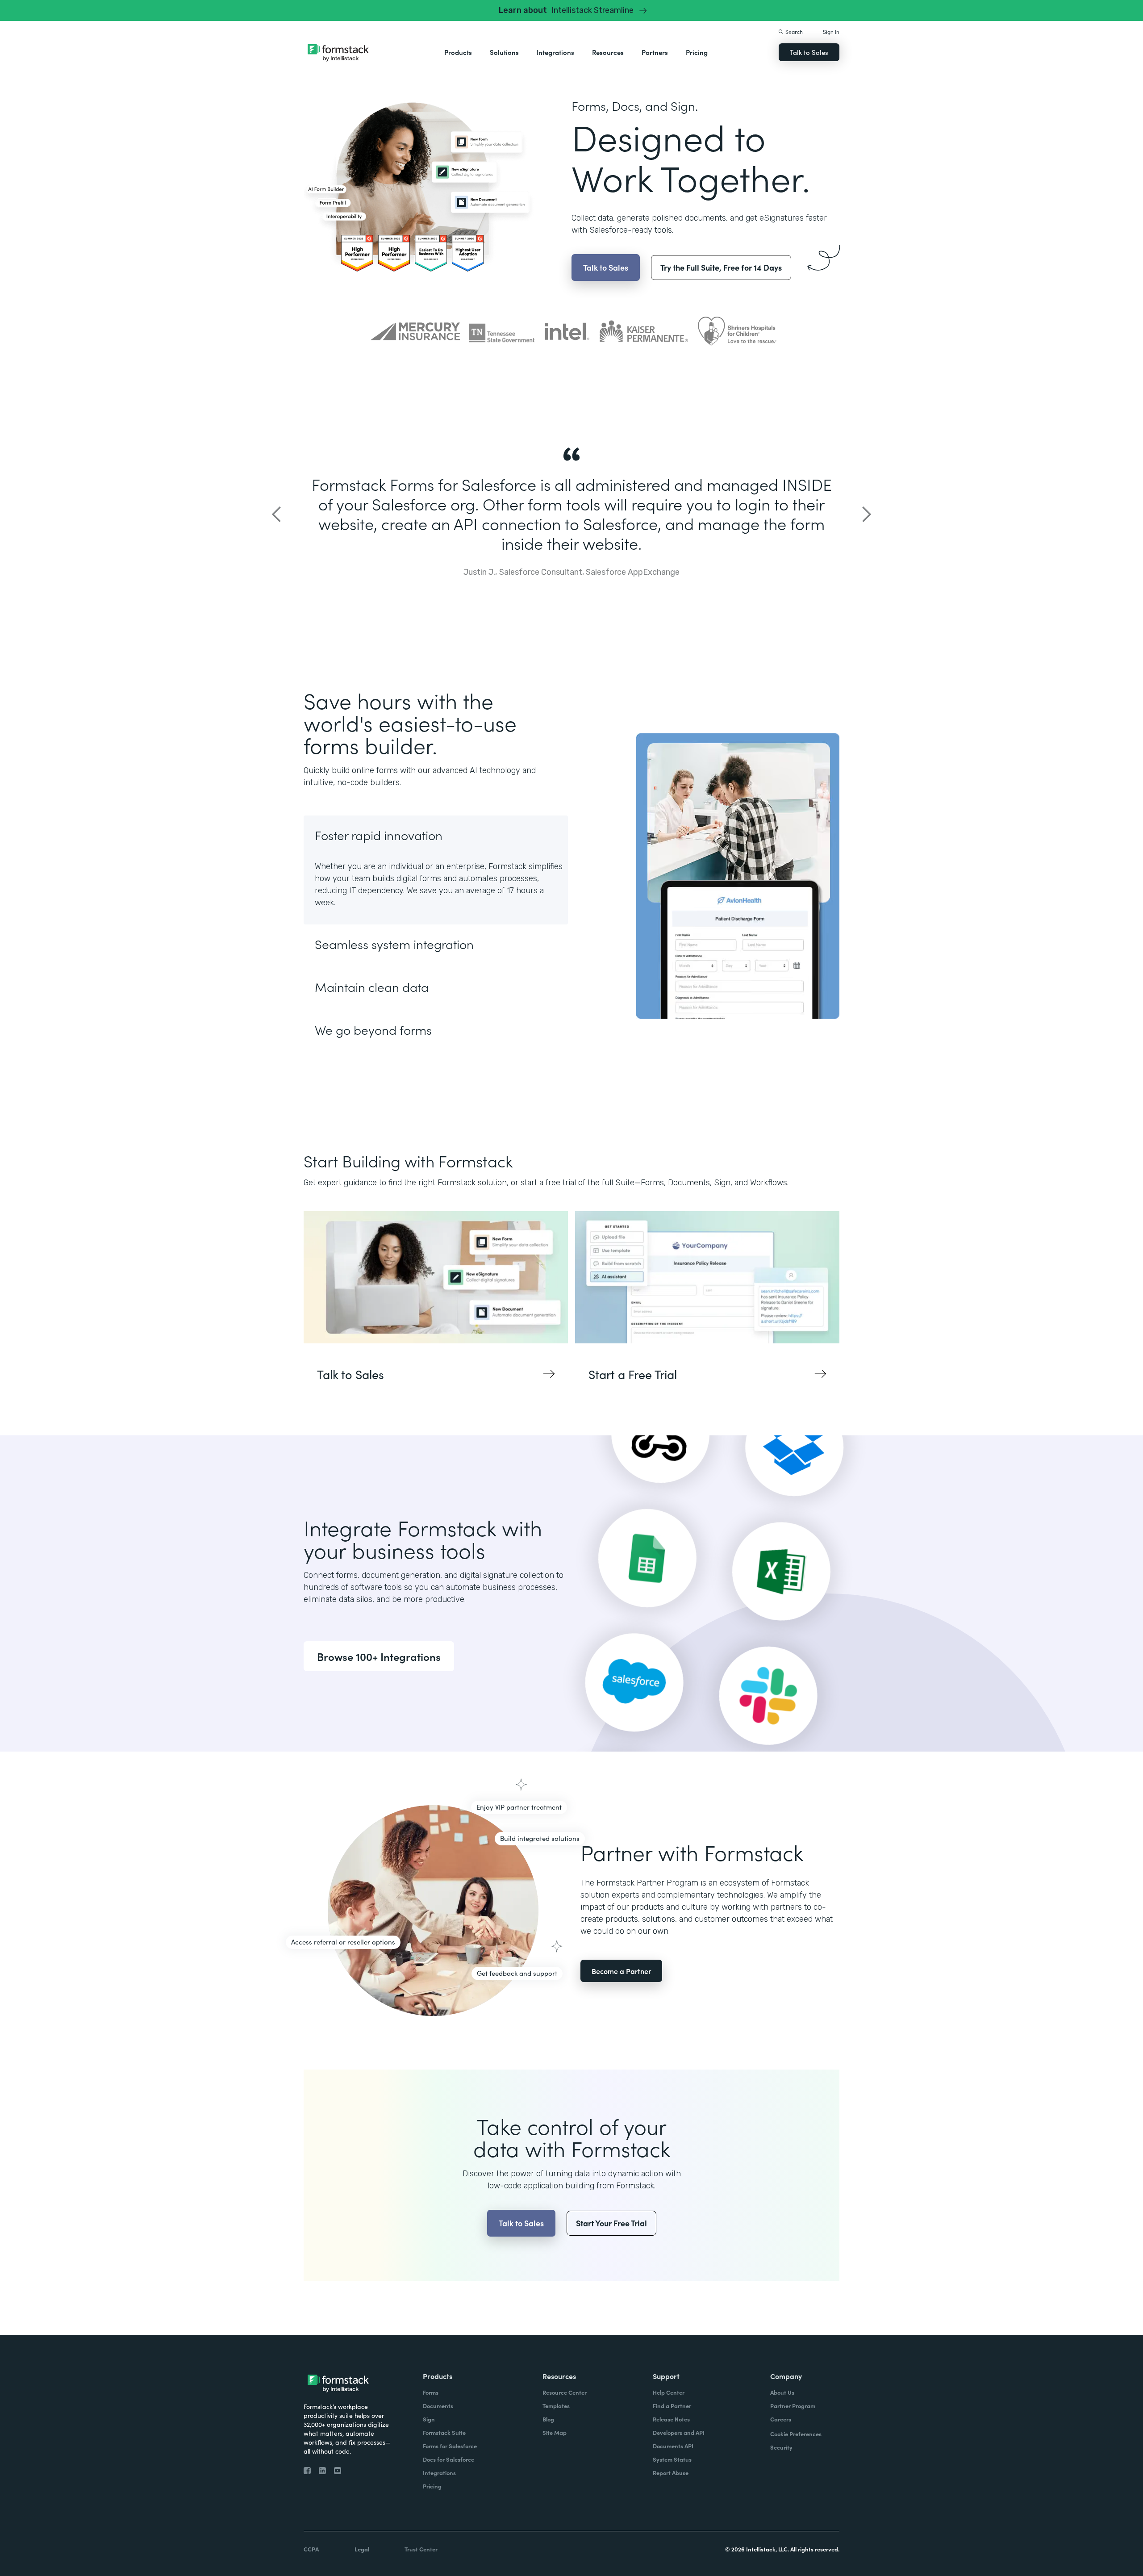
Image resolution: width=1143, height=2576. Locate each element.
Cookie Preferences (796, 2434)
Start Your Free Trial (611, 2223)
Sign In (831, 31)
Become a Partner (621, 1971)
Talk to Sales (809, 52)
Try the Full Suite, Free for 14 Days (721, 267)
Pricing (697, 52)
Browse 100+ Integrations (379, 1656)
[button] (458, 52)
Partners (655, 52)
